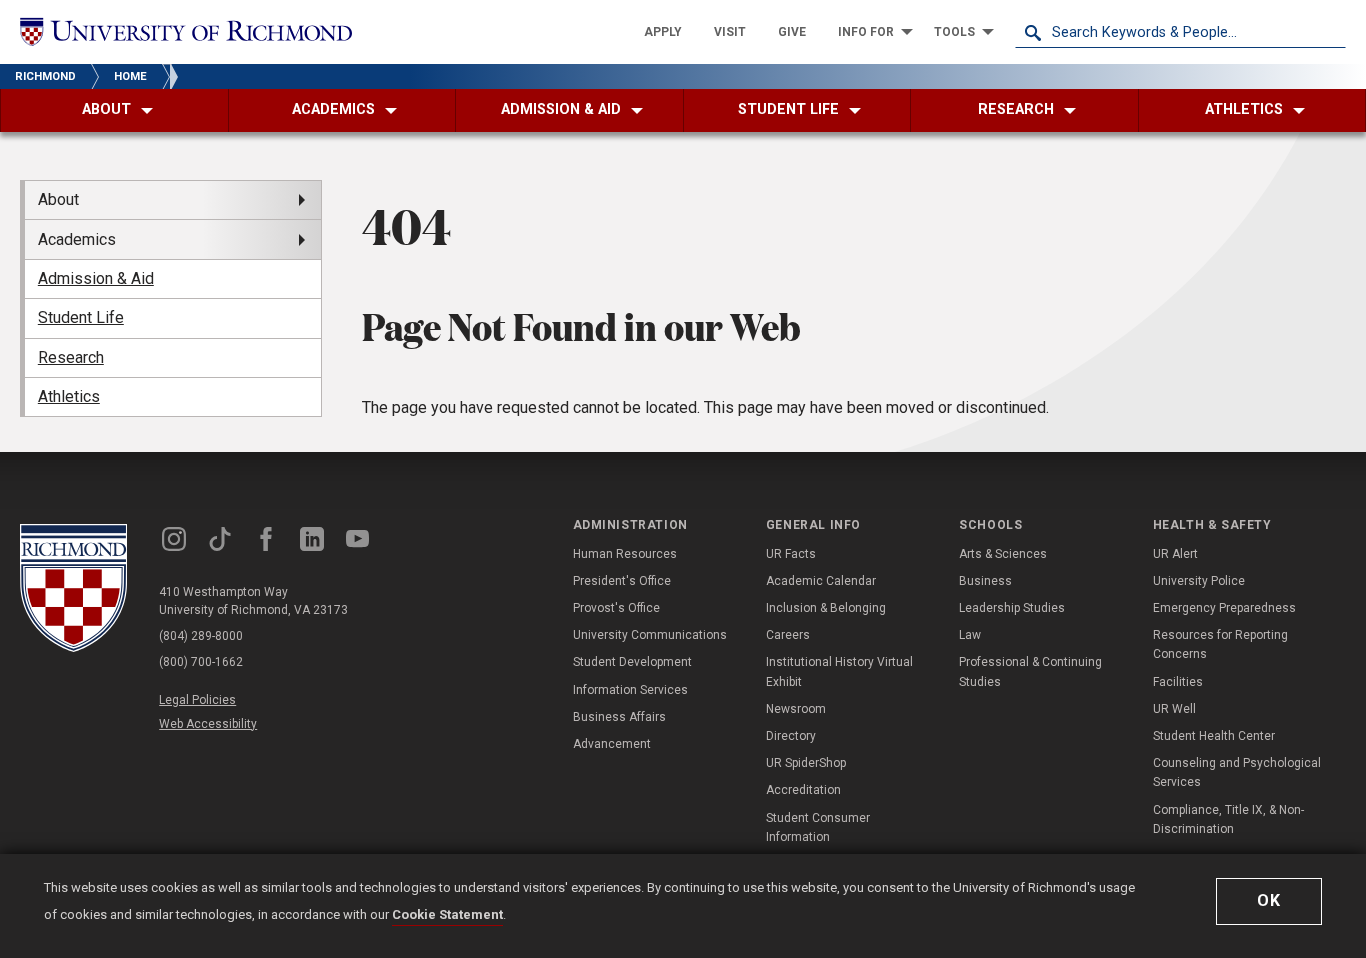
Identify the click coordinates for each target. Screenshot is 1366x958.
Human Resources (625, 554)
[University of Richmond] (186, 31)
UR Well (1174, 709)
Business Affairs (619, 717)
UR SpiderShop (806, 763)
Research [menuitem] (71, 357)
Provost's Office (616, 608)
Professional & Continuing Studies (1030, 671)
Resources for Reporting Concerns (1220, 644)
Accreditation (803, 790)
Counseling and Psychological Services (1237, 772)
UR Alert (1175, 554)
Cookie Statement (447, 914)
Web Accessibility (208, 724)
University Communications (650, 635)
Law (970, 635)
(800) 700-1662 (201, 662)
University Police (1199, 581)
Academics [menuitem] (77, 239)
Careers (788, 635)
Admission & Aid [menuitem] (96, 278)
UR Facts (791, 554)
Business (985, 581)
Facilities (1178, 682)
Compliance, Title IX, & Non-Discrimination (1228, 819)
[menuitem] (663, 32)
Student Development (632, 662)
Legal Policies (197, 700)
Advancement (612, 744)
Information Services (630, 690)
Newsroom (796, 709)
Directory (791, 736)
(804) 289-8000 (201, 636)
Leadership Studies (1012, 608)
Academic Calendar (821, 581)
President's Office (622, 581)
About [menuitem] (58, 199)
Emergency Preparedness (1224, 608)
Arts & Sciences (1003, 554)
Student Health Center (1214, 736)
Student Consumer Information (818, 827)
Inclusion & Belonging (826, 608)
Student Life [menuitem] (81, 317)
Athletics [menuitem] (69, 396)
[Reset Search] (1330, 32)
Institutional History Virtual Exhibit (839, 671)
